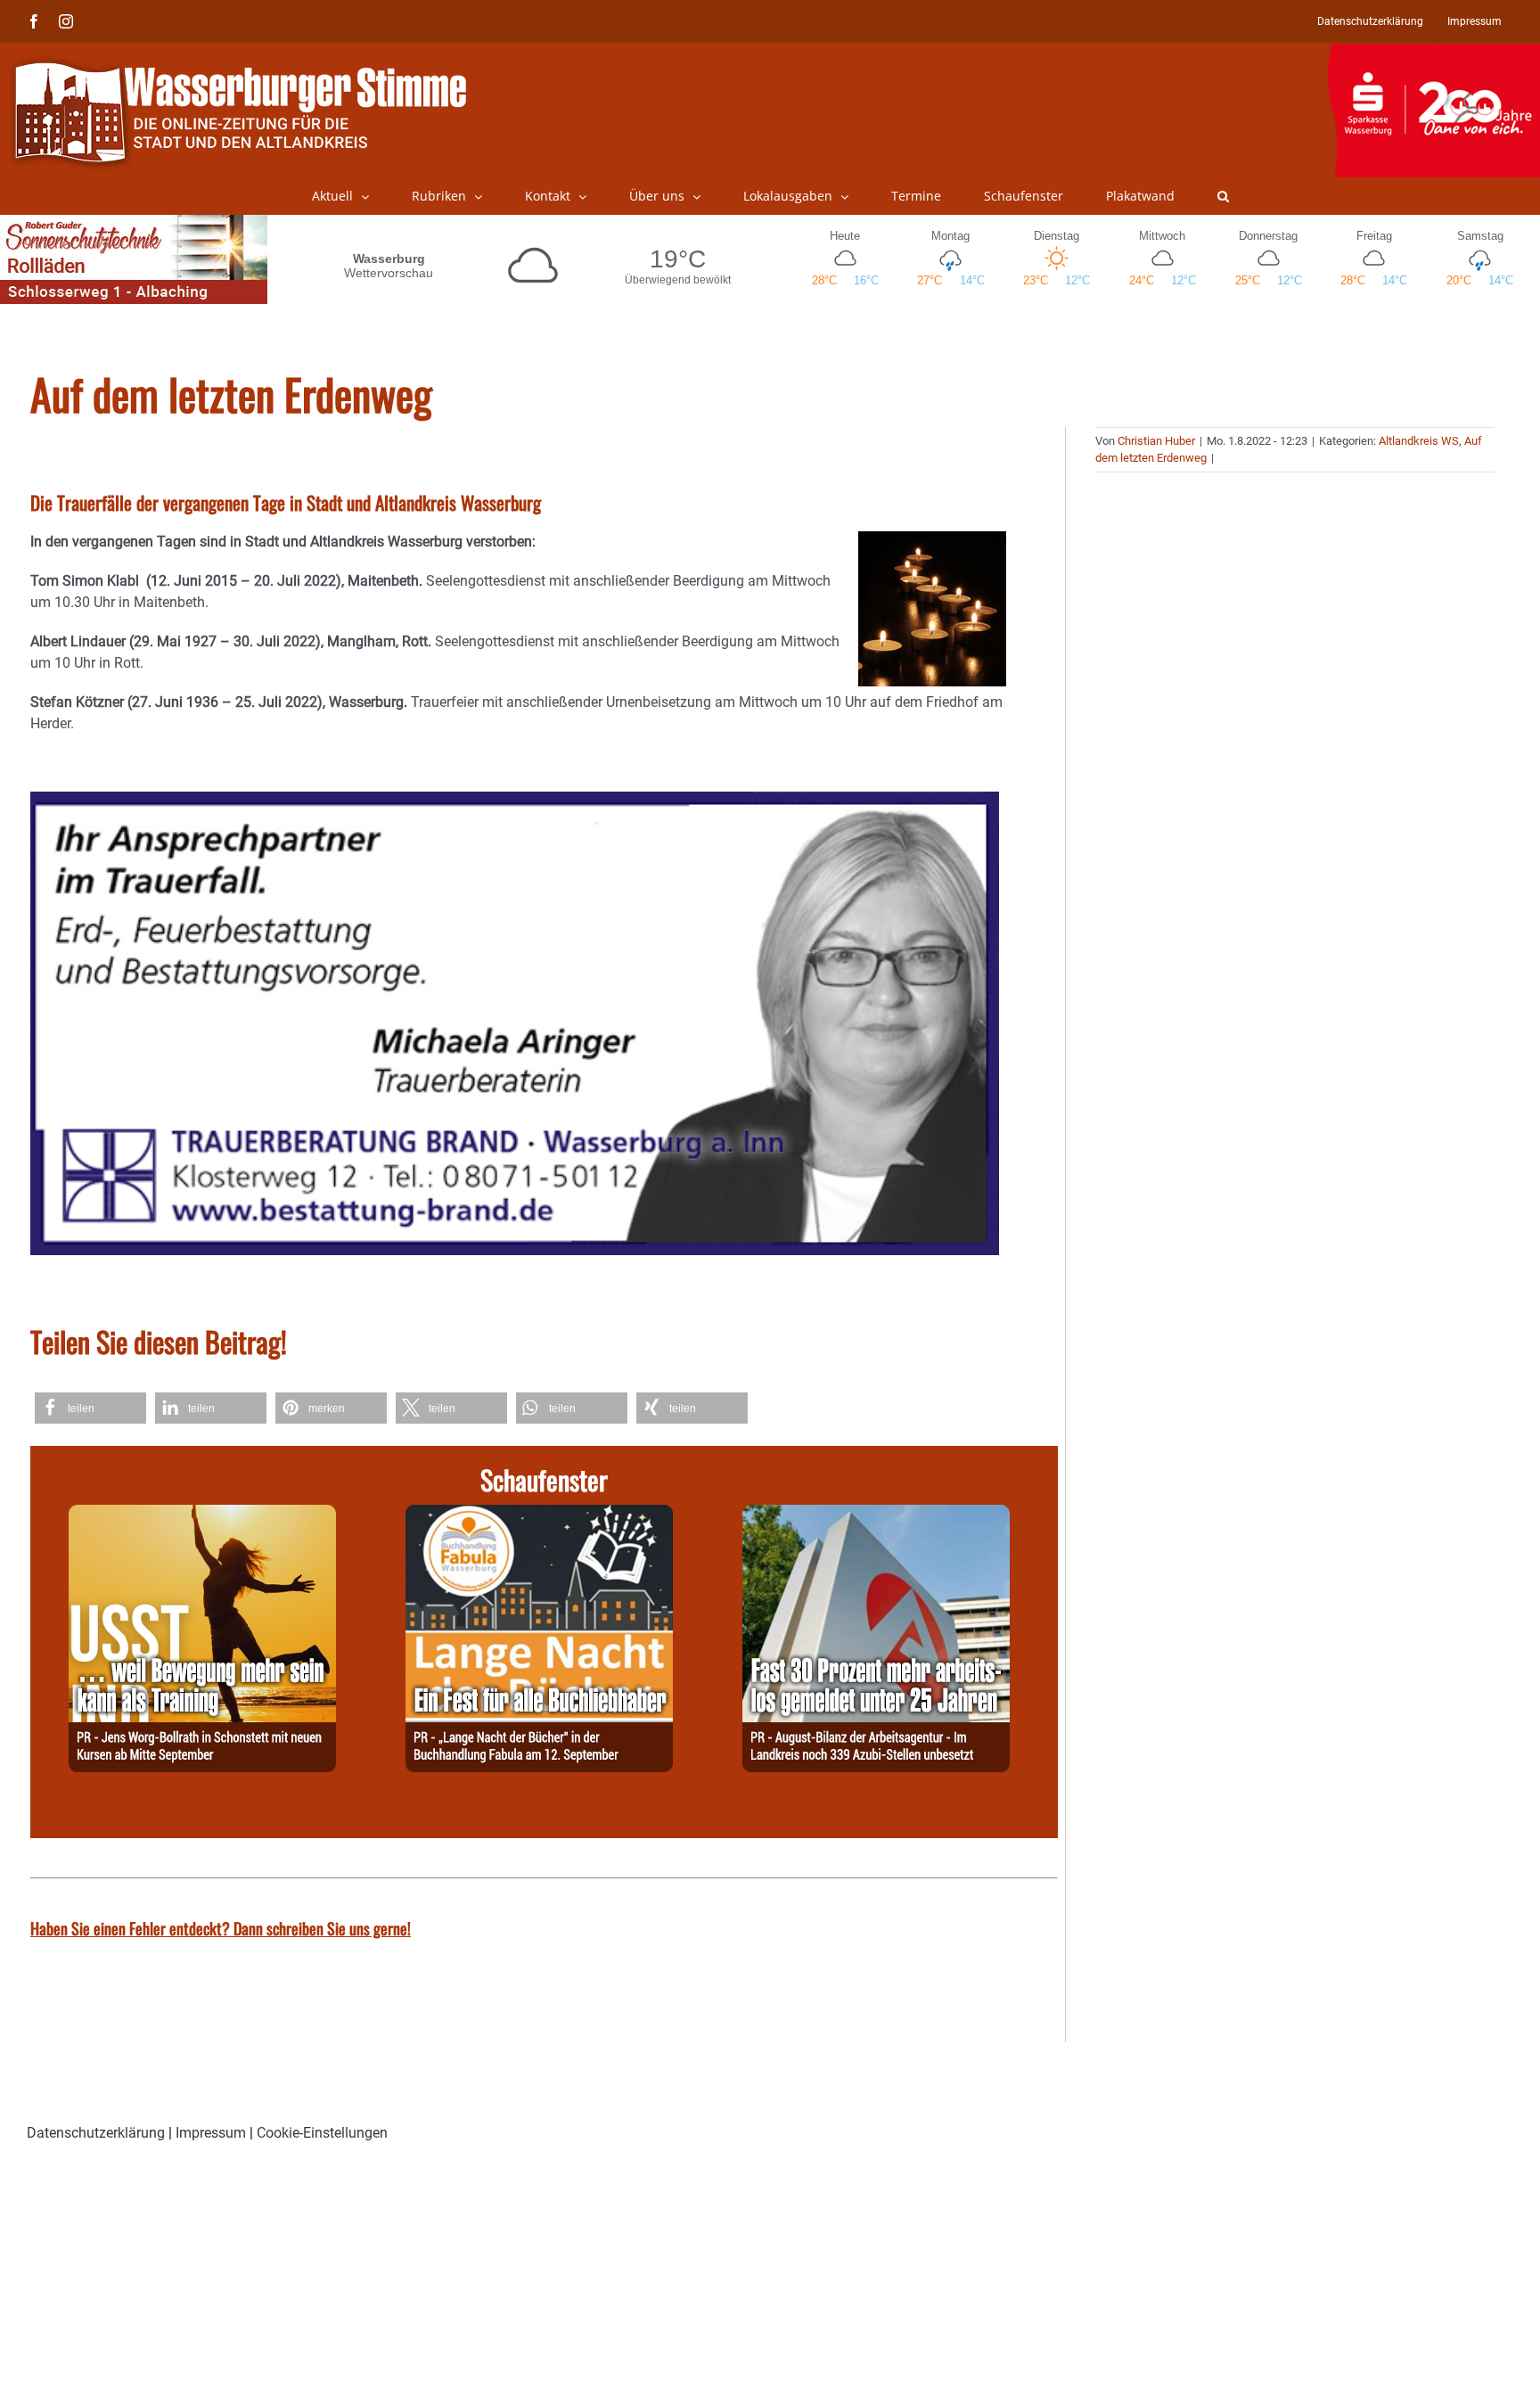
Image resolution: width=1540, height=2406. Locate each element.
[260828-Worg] (202, 1515)
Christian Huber (1156, 441)
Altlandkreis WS (1419, 441)
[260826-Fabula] (539, 1515)
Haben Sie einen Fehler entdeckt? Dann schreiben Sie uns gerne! (221, 1928)
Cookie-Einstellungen (322, 2133)
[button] (1223, 196)
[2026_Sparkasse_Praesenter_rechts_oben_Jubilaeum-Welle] (1434, 53)
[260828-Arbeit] (876, 1515)
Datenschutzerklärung (96, 2133)
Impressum (211, 2133)
